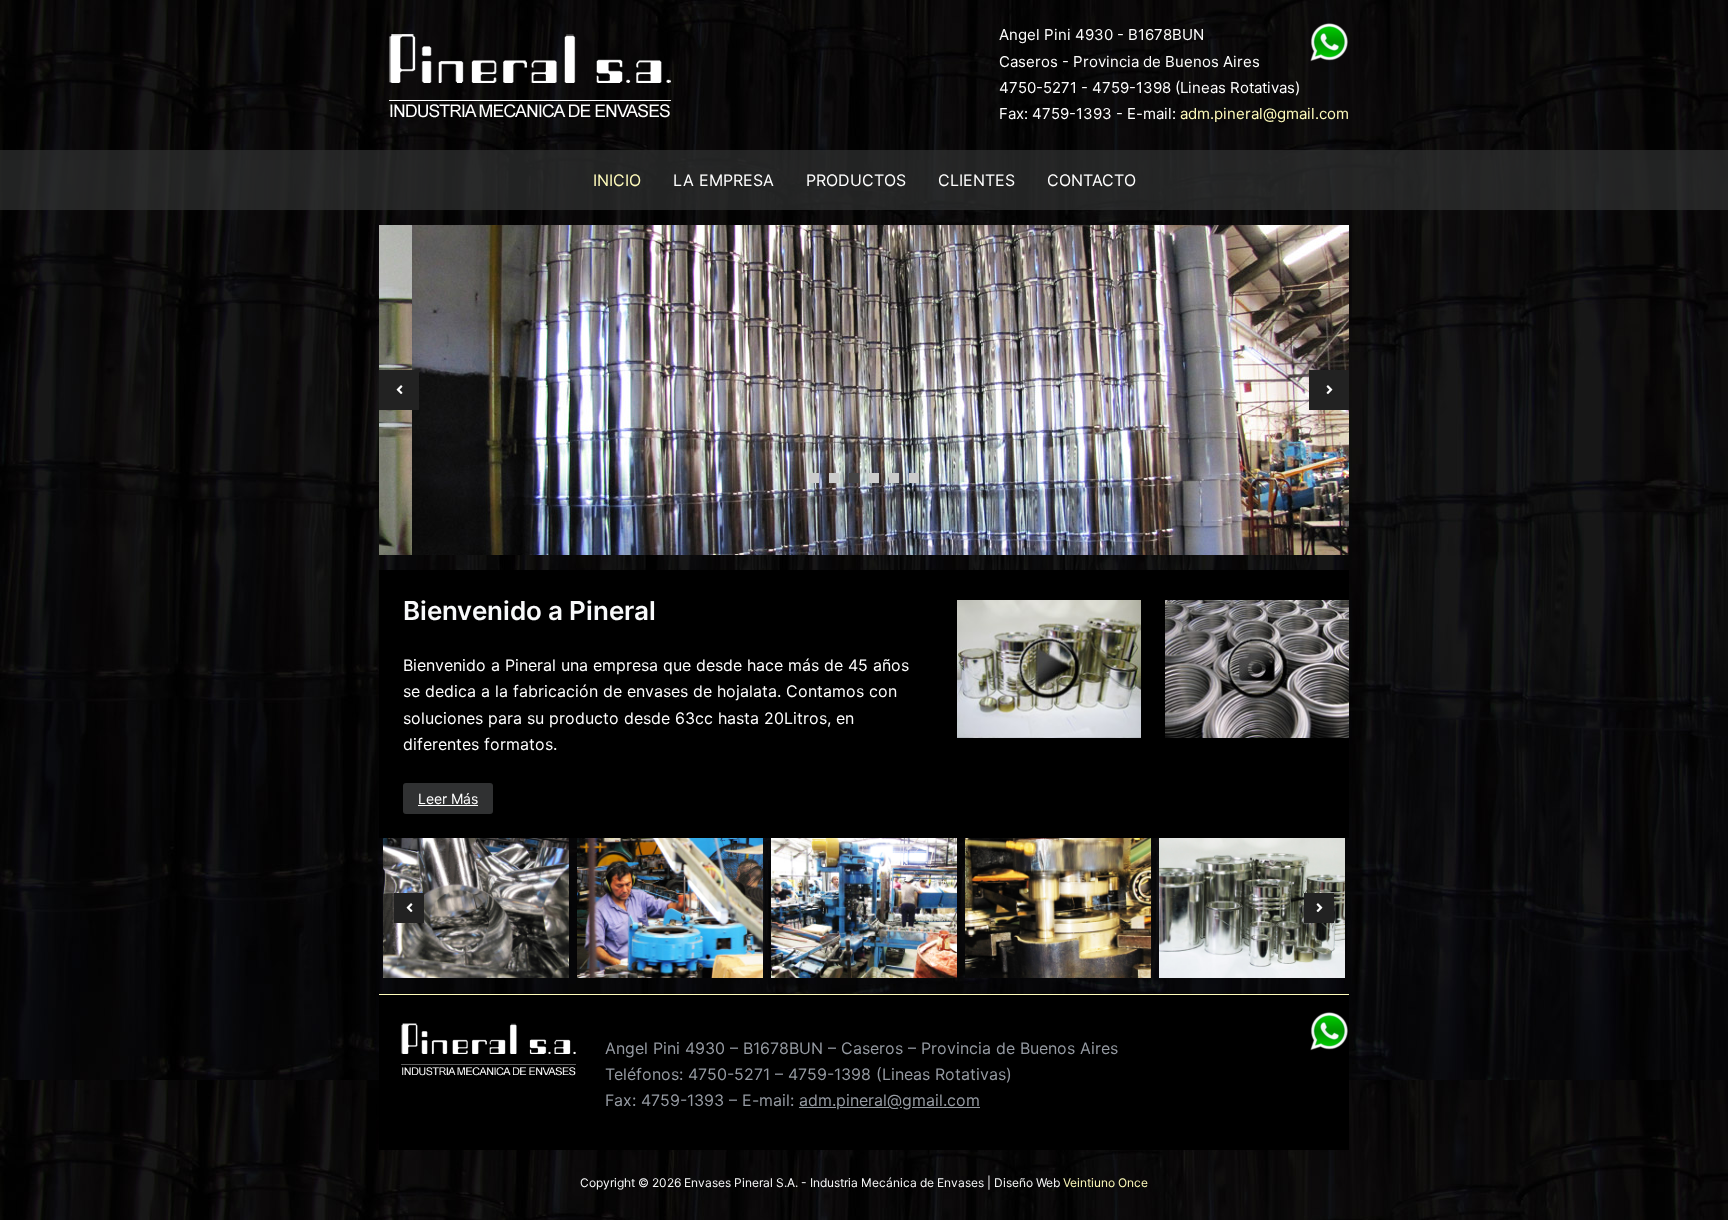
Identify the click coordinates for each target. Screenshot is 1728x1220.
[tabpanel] (864, 390)
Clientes (976, 180)
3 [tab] (854, 478)
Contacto (1091, 180)
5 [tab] (894, 478)
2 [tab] (834, 478)
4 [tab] (874, 478)
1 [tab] (814, 478)
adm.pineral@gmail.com (1264, 113)
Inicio (617, 180)
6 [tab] (914, 478)
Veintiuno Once (1105, 1182)
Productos (856, 180)
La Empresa (723, 180)
